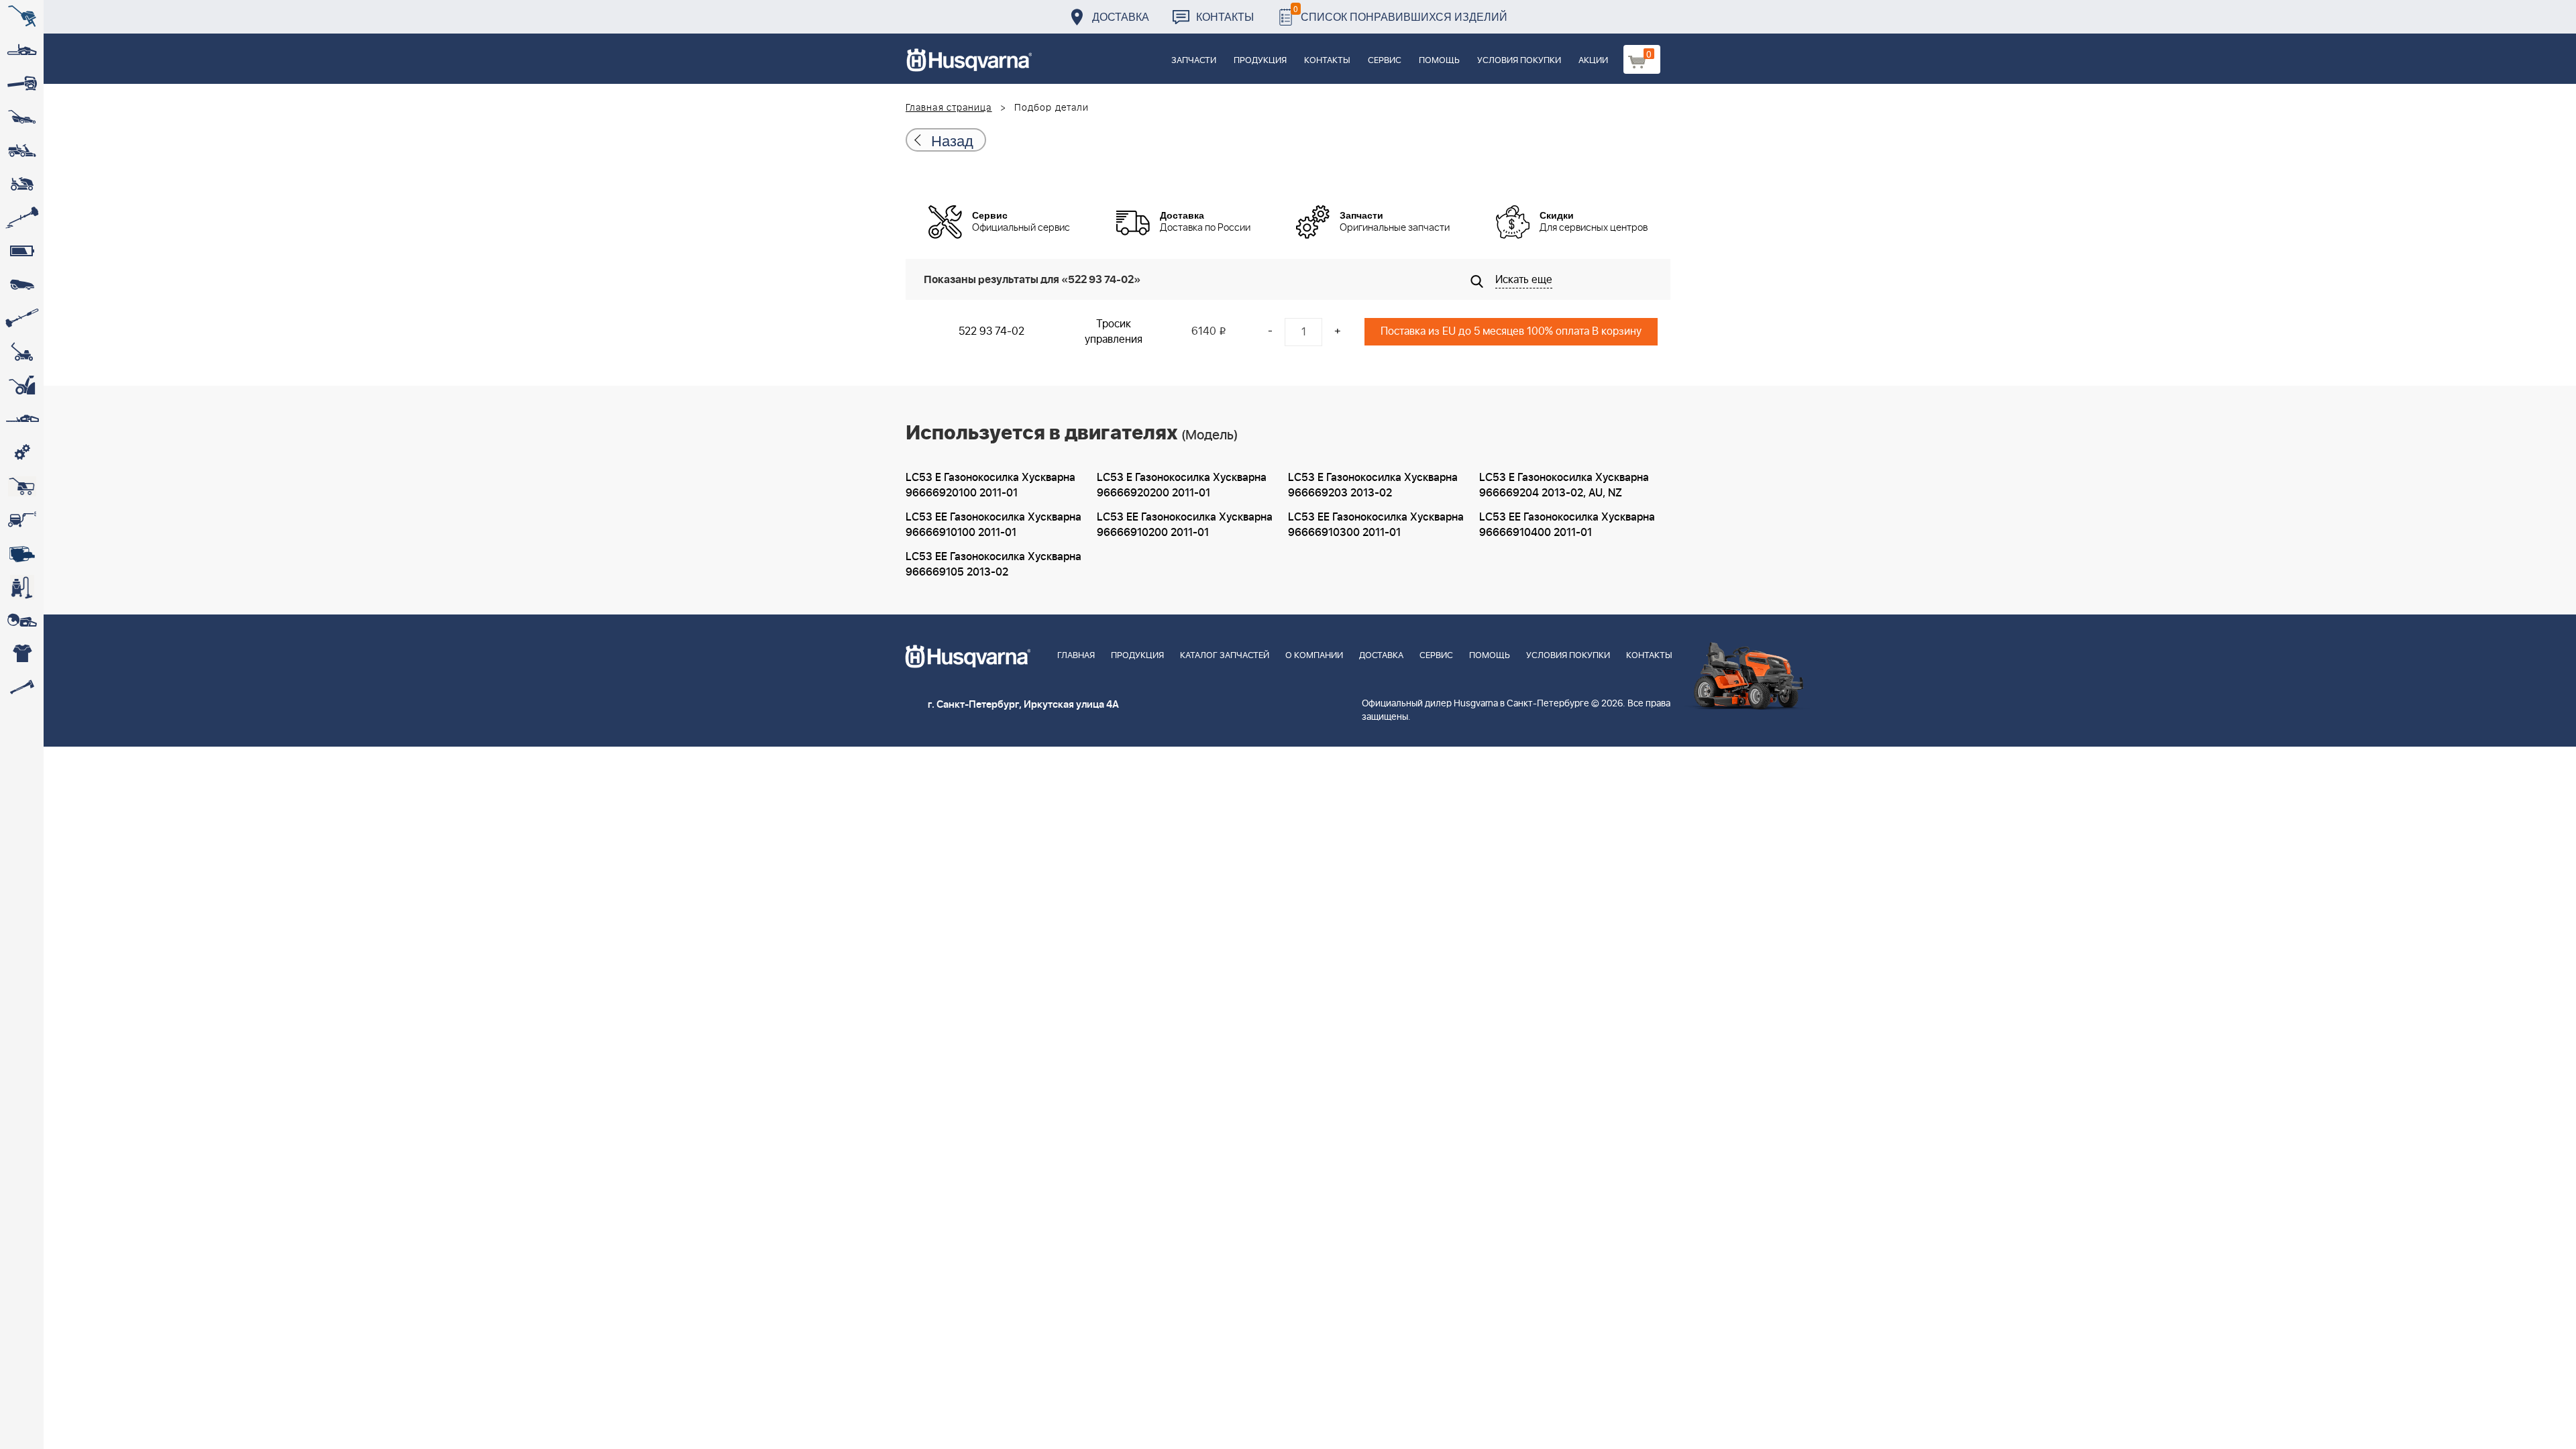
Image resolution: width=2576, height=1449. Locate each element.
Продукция (1260, 61)
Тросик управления (1114, 332)
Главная (1076, 656)
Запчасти (1194, 61)
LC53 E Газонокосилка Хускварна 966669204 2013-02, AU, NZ (1564, 485)
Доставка (1121, 16)
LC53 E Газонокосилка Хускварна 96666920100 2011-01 (990, 485)
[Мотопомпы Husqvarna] (22, 553)
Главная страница (949, 108)
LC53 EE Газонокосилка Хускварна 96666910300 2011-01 (1376, 525)
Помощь (1439, 61)
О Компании (1314, 656)
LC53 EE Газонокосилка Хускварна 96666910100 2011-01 (994, 525)
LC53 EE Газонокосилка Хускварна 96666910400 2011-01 (1567, 525)
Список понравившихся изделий (1400, 13)
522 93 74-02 (991, 331)
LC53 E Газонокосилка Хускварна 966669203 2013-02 (1373, 485)
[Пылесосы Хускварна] (22, 587)
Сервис (1385, 61)
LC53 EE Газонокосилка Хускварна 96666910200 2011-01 (1185, 525)
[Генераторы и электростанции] (22, 486)
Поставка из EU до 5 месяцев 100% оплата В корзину (1511, 331)
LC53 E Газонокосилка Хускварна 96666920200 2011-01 (1182, 485)
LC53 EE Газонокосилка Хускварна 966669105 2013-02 (994, 565)
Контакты (1225, 16)
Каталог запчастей (1225, 656)
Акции (1593, 61)
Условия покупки (1519, 61)
